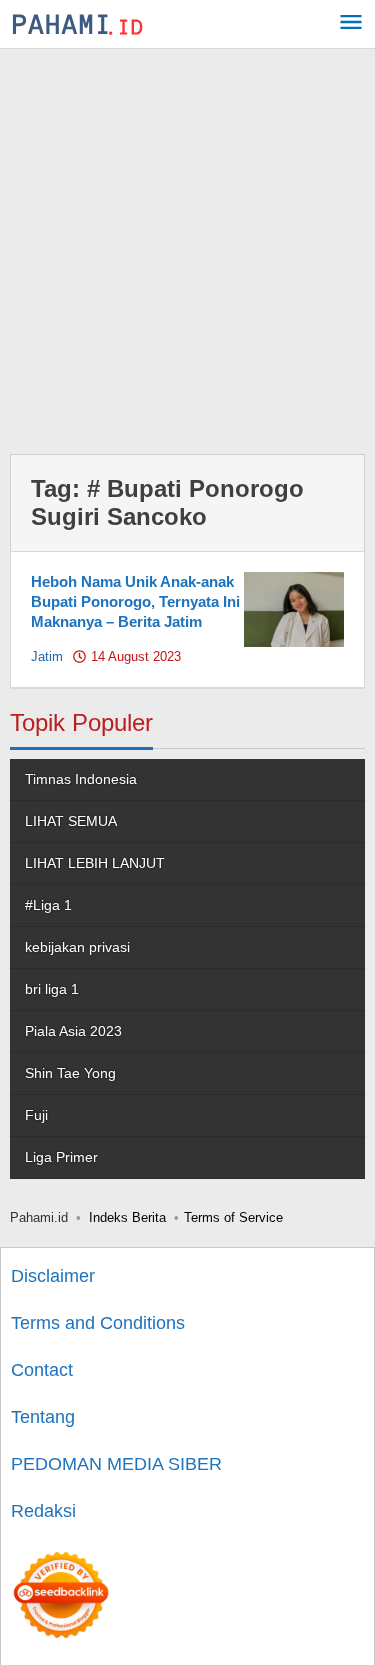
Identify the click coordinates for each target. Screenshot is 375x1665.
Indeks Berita (127, 1217)
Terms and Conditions (98, 1323)
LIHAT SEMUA (71, 821)
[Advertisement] (187, 246)
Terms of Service (233, 1217)
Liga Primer (61, 1157)
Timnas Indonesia (81, 779)
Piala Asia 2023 (73, 1031)
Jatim (47, 656)
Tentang (43, 1417)
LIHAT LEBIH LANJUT (95, 863)
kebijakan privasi (77, 947)
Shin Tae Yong (70, 1073)
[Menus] (351, 24)
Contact (42, 1370)
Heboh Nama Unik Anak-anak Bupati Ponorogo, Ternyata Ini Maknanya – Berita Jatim (135, 601)
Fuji (36, 1115)
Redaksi (43, 1511)
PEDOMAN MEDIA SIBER (116, 1464)
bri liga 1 (52, 989)
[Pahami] (77, 24)
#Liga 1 (48, 905)
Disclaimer (53, 1276)
